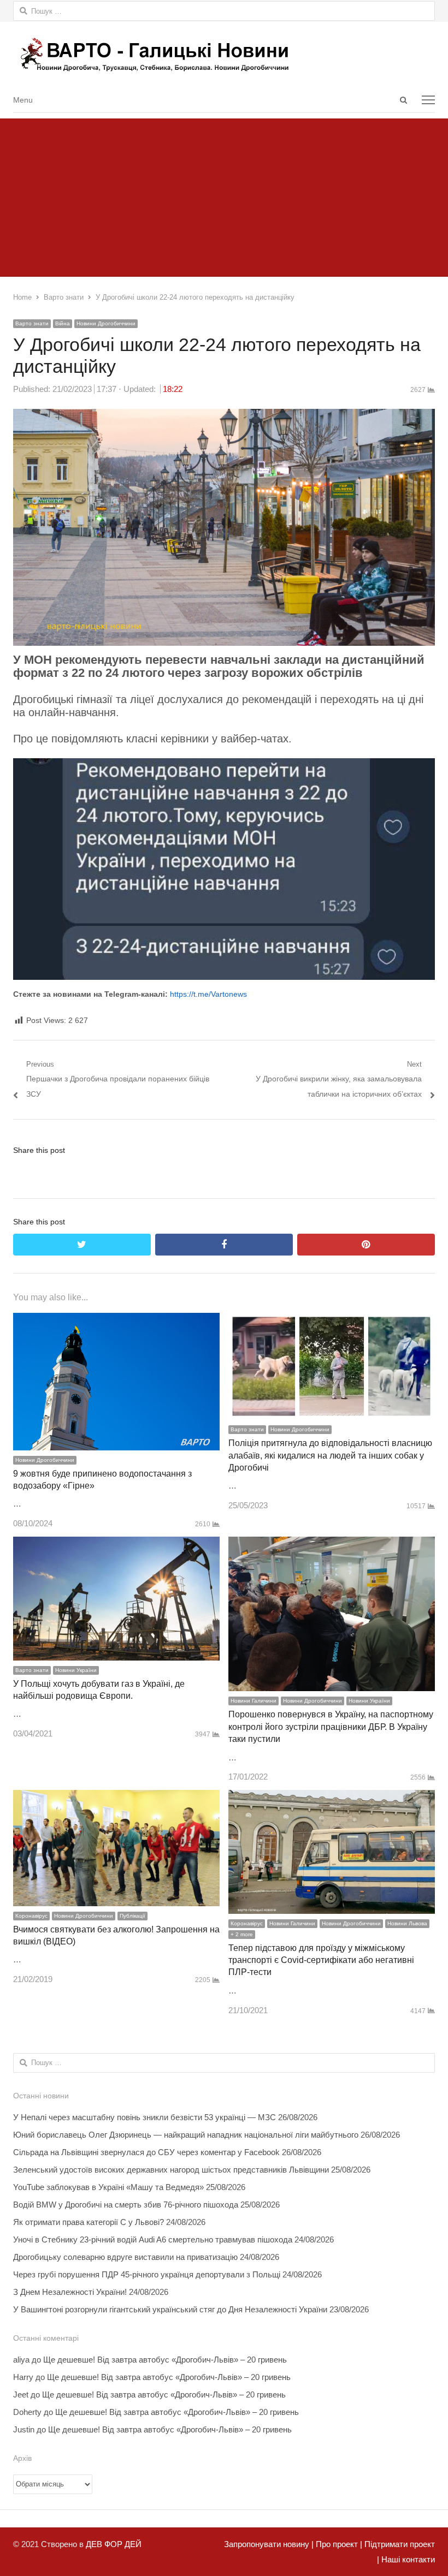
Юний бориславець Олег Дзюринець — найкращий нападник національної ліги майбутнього (186, 2135)
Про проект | (338, 2544)
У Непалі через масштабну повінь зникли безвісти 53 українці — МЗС (145, 2117)
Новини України (76, 1670)
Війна (63, 323)
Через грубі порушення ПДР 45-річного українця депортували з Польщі (147, 2274)
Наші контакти (407, 2559)
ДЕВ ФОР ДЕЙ (114, 2544)
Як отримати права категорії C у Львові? (89, 2222)
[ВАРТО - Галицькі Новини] (224, 54)
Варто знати (32, 323)
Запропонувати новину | (269, 2544)
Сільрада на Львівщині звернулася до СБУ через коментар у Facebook (146, 2152)
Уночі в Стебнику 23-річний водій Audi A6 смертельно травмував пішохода (153, 2239)
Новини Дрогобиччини (106, 323)
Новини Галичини (254, 1701)
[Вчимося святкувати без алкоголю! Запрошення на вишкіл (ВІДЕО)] (116, 1797)
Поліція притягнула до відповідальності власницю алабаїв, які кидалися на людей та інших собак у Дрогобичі (330, 1455)
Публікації (132, 1916)
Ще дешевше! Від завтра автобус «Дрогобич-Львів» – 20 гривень (165, 2360)
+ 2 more (242, 1934)
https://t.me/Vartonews (208, 994)
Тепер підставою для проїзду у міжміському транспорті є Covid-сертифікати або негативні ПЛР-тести (321, 1960)
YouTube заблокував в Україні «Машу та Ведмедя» (108, 2187)
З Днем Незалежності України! (70, 2292)
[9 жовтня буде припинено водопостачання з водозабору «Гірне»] (116, 1320)
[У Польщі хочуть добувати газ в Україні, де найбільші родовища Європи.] (116, 1544)
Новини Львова (407, 1923)
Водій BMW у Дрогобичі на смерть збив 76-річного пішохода (126, 2205)
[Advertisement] (224, 195)
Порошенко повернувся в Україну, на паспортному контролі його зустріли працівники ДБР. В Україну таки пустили (331, 1727)
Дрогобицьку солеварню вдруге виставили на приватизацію (125, 2257)
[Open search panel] (403, 100)
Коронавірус (31, 1916)
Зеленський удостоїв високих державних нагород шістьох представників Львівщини (171, 2170)
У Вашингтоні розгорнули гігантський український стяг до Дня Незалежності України (170, 2309)
